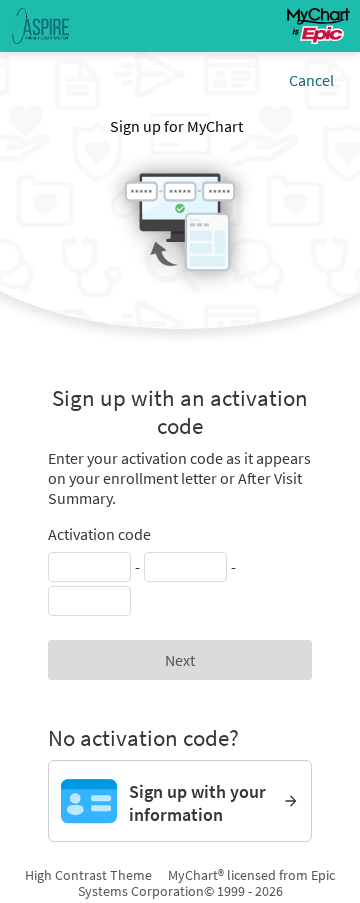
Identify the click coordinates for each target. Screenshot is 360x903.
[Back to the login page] (69, 26)
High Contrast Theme (88, 875)
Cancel (311, 80)
